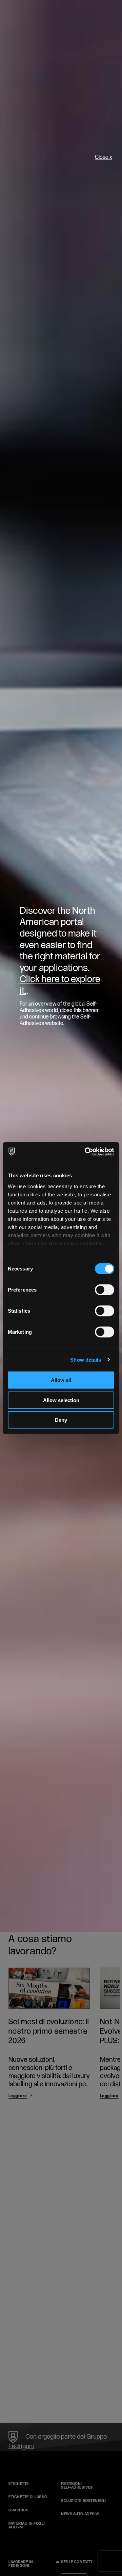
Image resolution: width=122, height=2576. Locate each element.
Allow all (61, 1380)
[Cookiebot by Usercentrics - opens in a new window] (86, 1151)
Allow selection (61, 1400)
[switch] (105, 1290)
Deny (61, 1420)
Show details (86, 1359)
